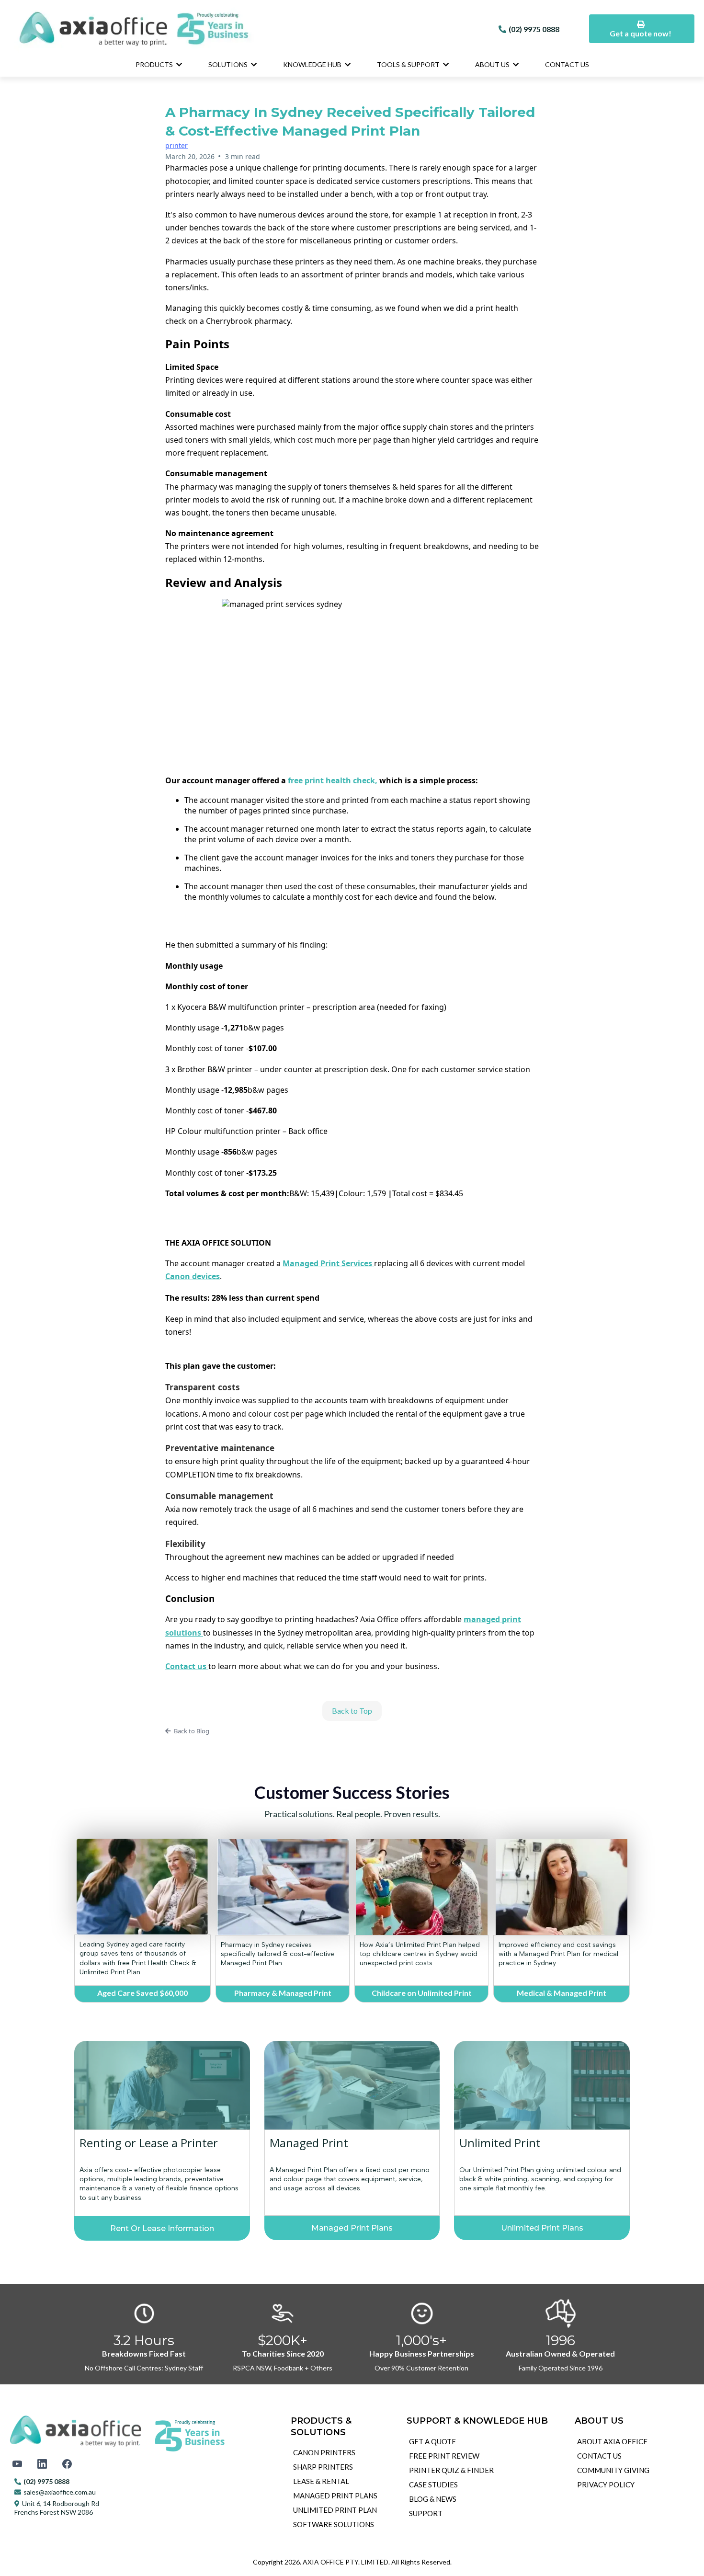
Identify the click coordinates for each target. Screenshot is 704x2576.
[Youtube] (17, 2464)
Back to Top (352, 1711)
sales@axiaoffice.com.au (60, 2492)
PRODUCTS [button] (155, 64)
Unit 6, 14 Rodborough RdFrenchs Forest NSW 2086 (57, 2508)
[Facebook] (67, 2464)
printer (176, 145)
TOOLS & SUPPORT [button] (409, 64)
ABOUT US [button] (493, 64)
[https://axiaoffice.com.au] (238, 29)
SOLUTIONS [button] (229, 64)
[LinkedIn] (42, 2464)
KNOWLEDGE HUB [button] (313, 64)
